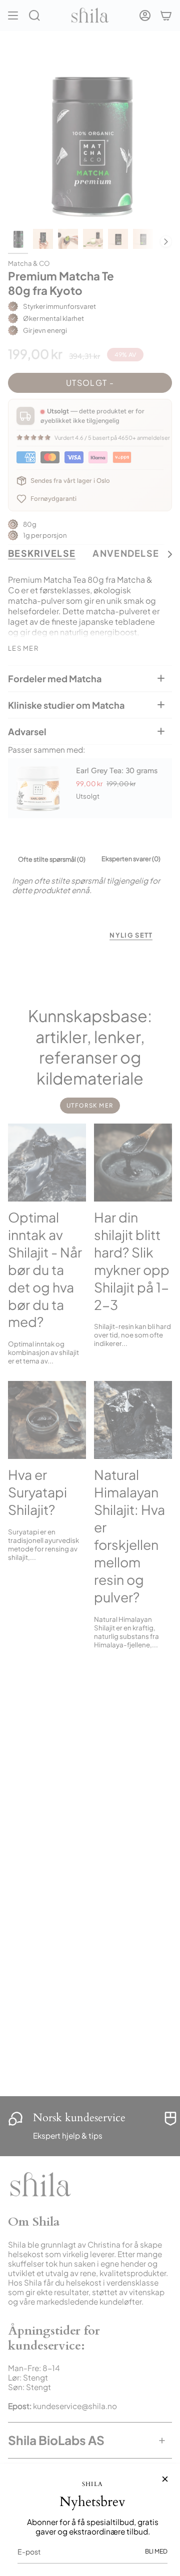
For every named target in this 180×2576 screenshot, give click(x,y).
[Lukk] (165, 2479)
